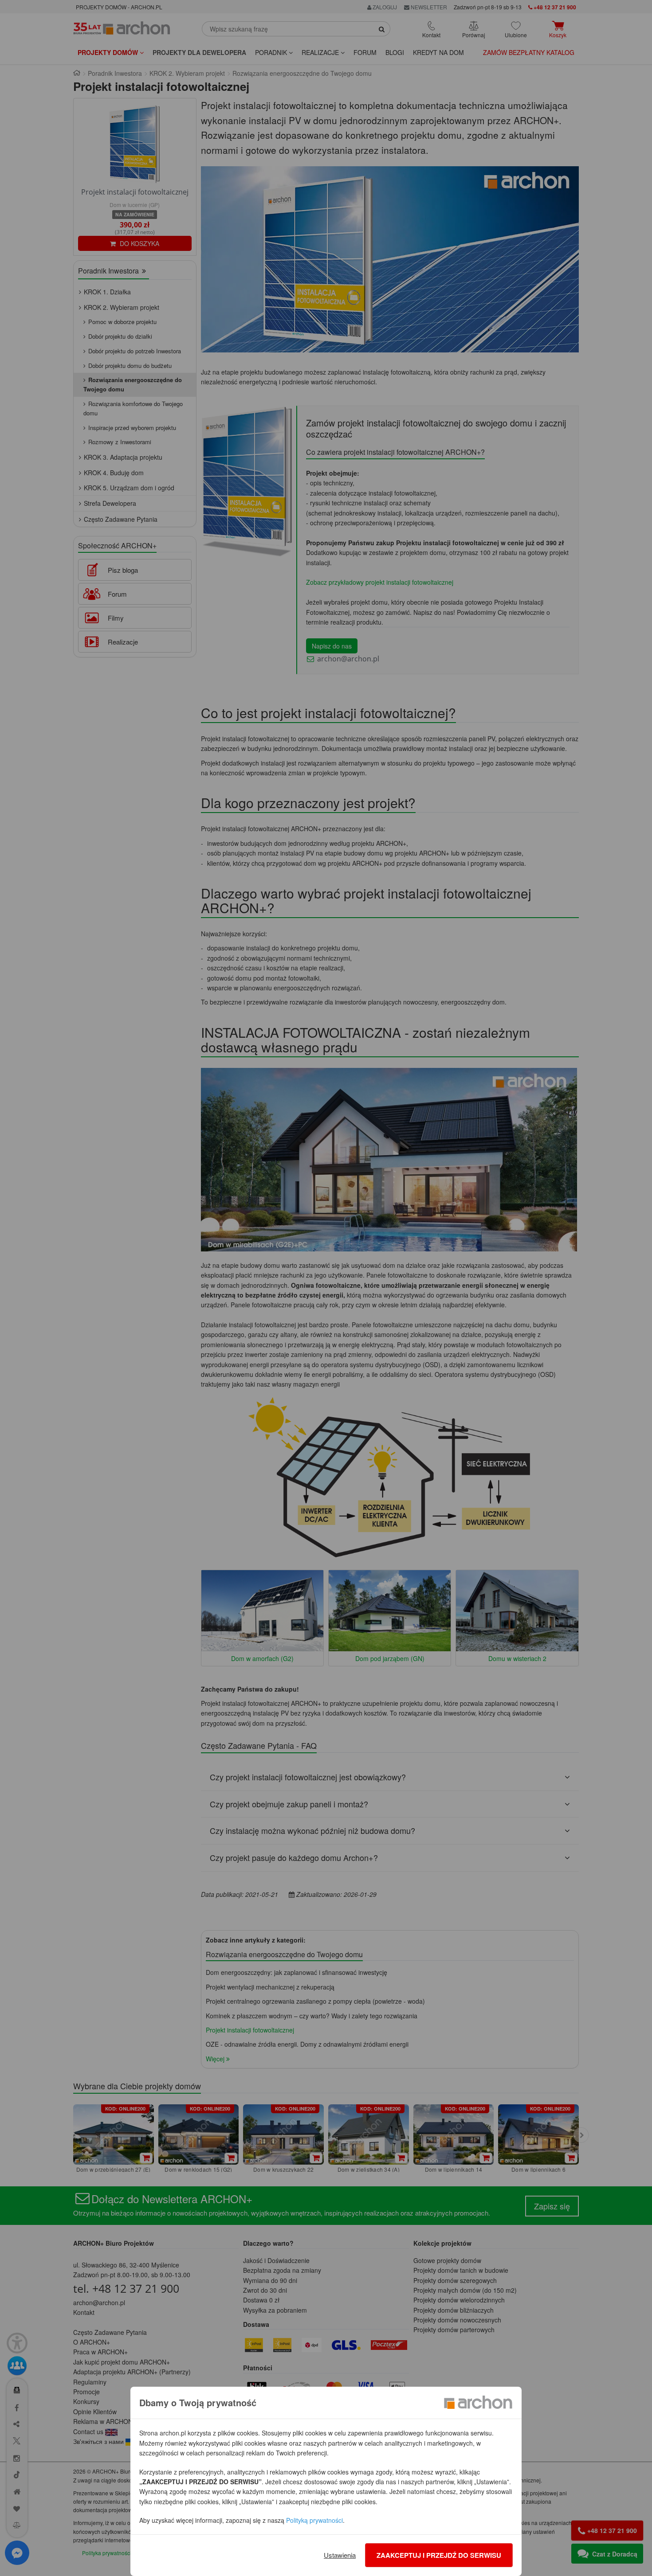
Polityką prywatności (314, 2520)
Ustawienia (340, 2555)
